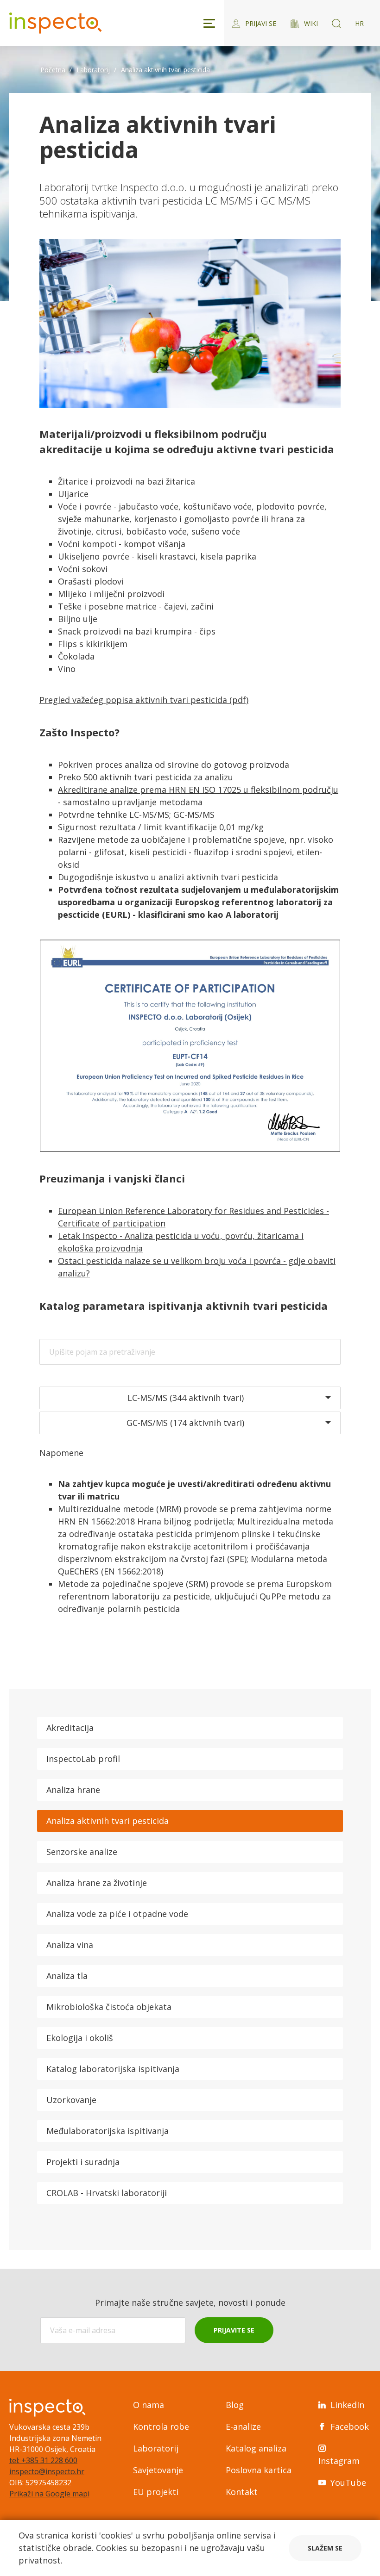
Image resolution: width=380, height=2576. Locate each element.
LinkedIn (347, 2405)
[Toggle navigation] (209, 23)
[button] (190, 1398)
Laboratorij (156, 2448)
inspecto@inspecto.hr (47, 2471)
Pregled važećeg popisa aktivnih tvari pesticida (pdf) (144, 700)
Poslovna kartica (259, 2470)
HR (359, 23)
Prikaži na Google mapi (49, 2494)
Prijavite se (234, 2330)
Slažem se (325, 2548)
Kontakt (242, 2492)
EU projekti (156, 2492)
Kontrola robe (161, 2427)
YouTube (348, 2483)
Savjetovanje (158, 2470)
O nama (149, 2405)
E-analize (243, 2427)
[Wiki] (336, 23)
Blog (235, 2405)
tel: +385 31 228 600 (43, 2460)
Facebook (350, 2427)
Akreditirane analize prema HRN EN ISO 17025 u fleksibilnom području (198, 790)
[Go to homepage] (56, 23)
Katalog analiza (256, 2448)
